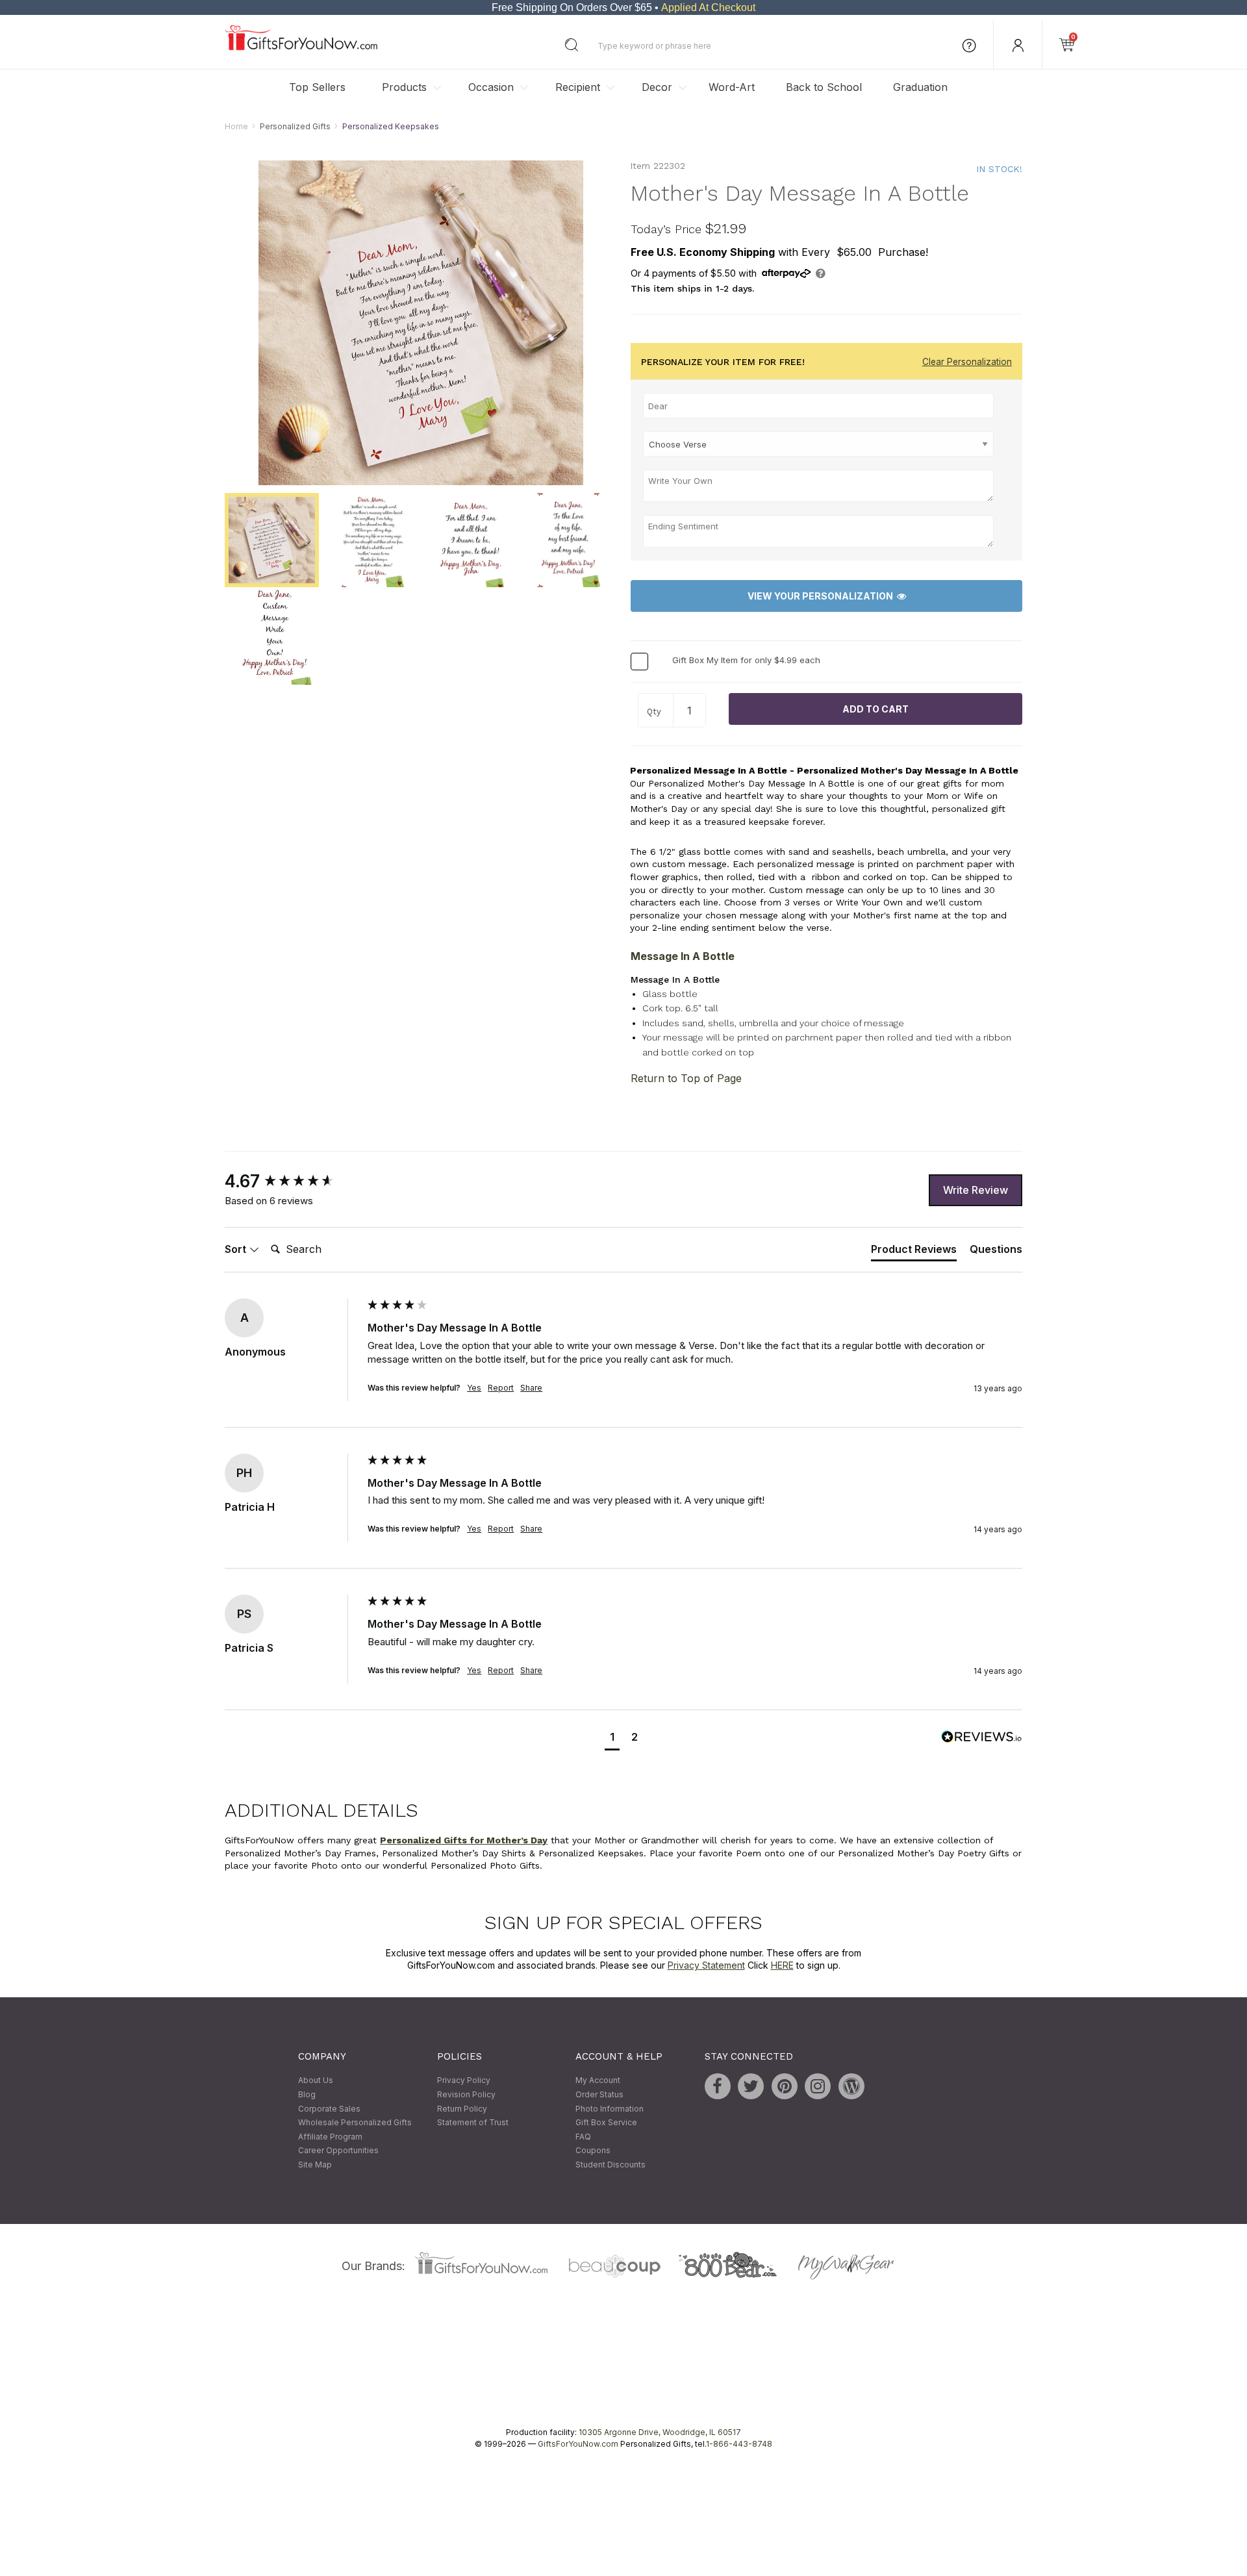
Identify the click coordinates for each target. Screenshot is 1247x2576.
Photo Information (610, 2109)
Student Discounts (611, 2165)
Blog (307, 2094)
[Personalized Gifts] (301, 47)
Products (404, 87)
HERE (782, 1966)
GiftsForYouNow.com (578, 2444)
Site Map (315, 2165)
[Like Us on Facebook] (718, 2087)
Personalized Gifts (295, 126)
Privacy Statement (706, 1966)
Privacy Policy (464, 2081)
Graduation (920, 87)
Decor (657, 87)
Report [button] (501, 1388)
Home (236, 126)
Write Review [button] (976, 1190)
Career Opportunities (338, 2151)
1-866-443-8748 (739, 2444)
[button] (612, 1738)
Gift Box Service (606, 2123)
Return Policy (462, 2109)
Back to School (824, 87)
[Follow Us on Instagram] (818, 2087)
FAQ (583, 2137)
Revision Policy (466, 2094)
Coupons (593, 2151)
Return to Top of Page (686, 1079)
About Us (316, 2081)
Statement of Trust (473, 2123)
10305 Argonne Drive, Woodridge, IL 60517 (660, 2432)
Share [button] (531, 1388)
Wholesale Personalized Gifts (355, 2123)
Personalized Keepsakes (391, 126)
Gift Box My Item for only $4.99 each (746, 661)
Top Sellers (317, 87)
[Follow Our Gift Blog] (851, 2087)
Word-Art (732, 87)
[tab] (914, 1252)
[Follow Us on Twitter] (751, 2087)
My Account (598, 2081)
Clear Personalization (967, 362)
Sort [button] (237, 1249)
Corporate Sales (329, 2109)
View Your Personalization (822, 596)
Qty (654, 712)
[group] (293, 1182)
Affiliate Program (330, 2137)
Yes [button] (474, 1388)
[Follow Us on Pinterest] (785, 2087)
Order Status (599, 2094)
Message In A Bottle (683, 956)
